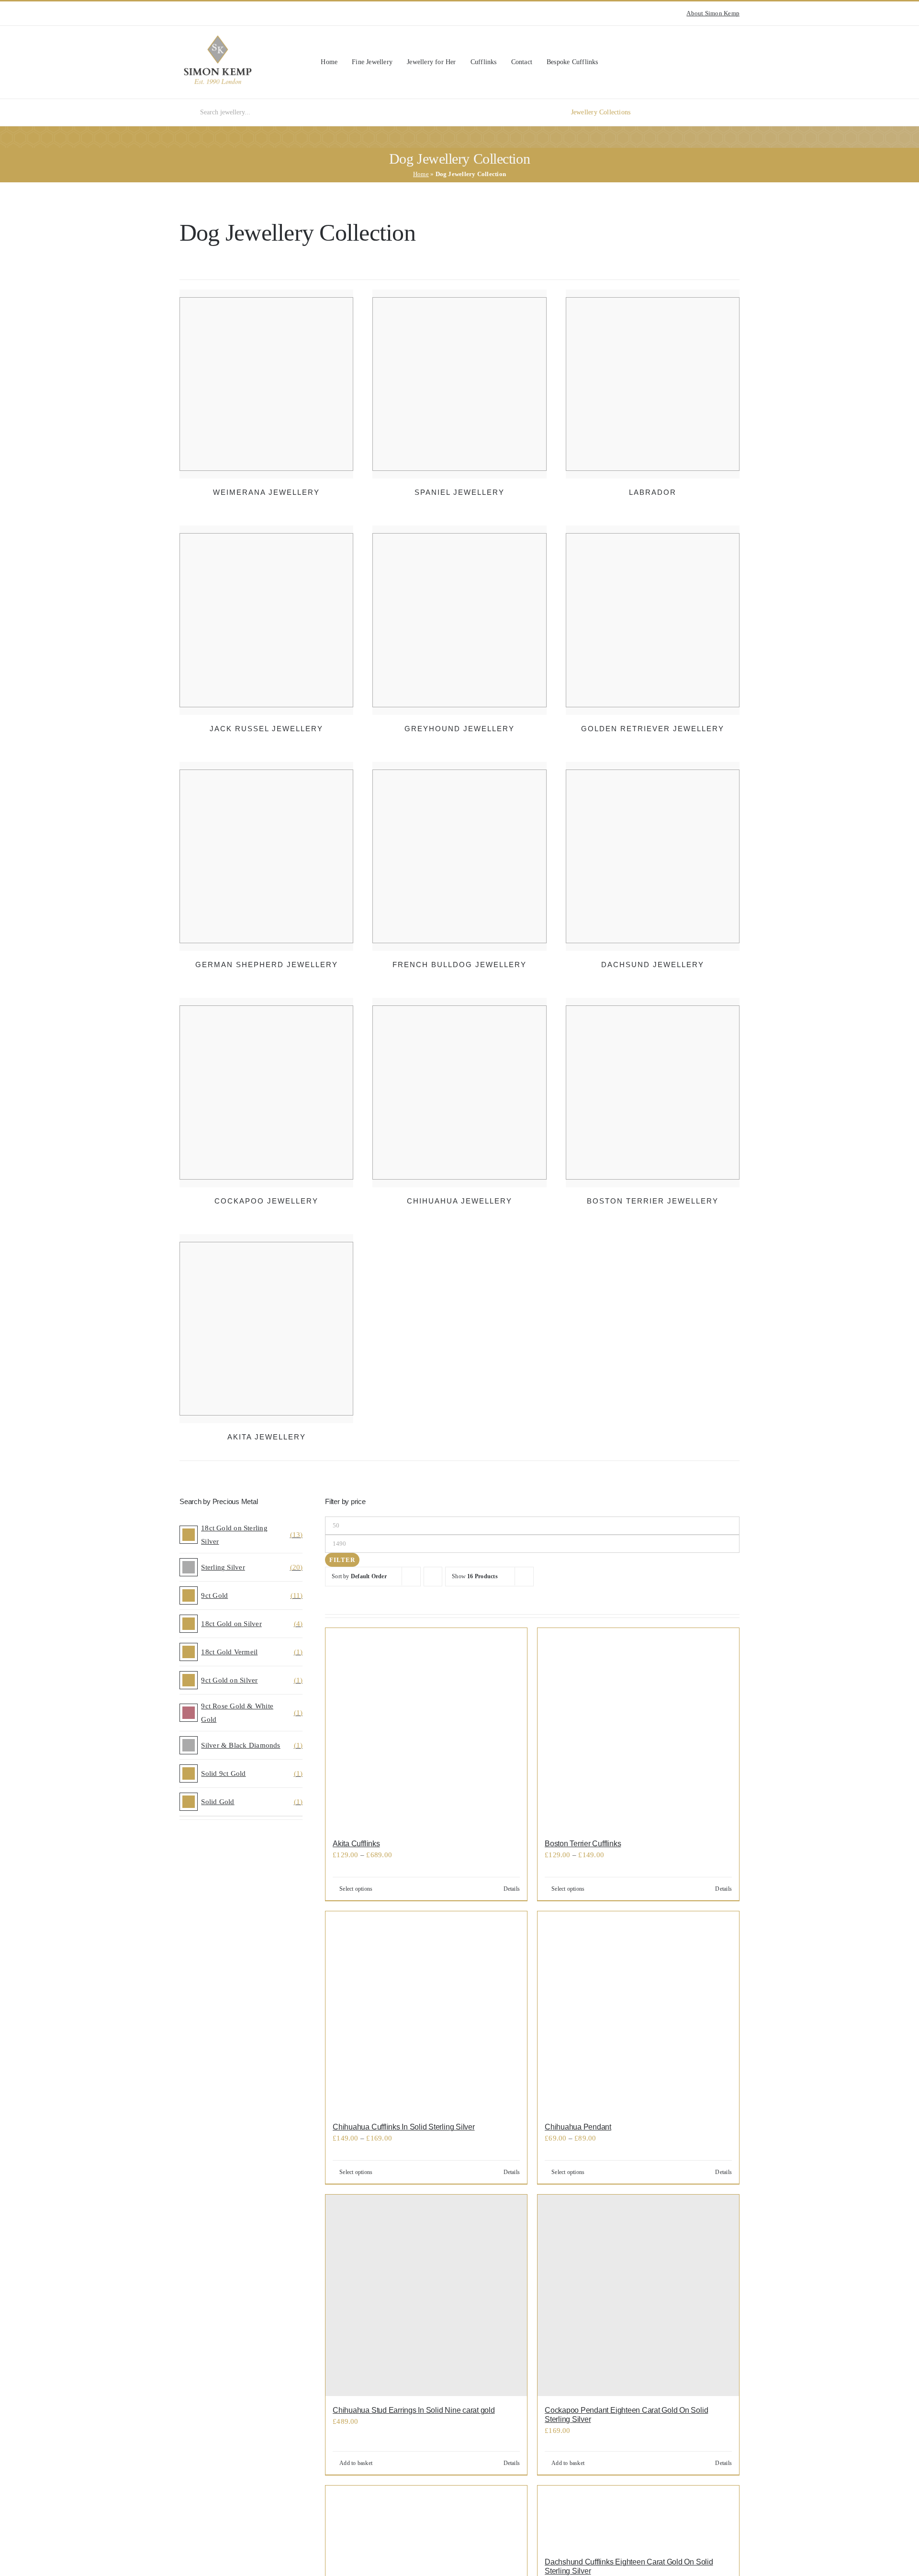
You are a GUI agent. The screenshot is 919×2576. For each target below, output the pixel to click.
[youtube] (198, 13)
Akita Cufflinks (356, 1844)
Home (421, 174)
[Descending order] (433, 1577)
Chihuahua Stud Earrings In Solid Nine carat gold (414, 2410)
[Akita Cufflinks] (426, 1729)
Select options (356, 1889)
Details (512, 1889)
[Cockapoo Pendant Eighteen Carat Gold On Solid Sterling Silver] (638, 2295)
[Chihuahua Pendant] (638, 2012)
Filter (342, 1560)
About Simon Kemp (713, 13)
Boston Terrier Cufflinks (583, 1844)
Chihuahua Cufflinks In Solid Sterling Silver (403, 2127)
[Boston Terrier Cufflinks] (638, 1729)
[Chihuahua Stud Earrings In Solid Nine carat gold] (426, 2295)
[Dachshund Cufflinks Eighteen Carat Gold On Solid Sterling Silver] (638, 2517)
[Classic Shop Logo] (218, 39)
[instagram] (182, 13)
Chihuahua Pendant (578, 2127)
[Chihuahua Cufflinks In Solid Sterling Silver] (426, 2012)
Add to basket (356, 2463)
